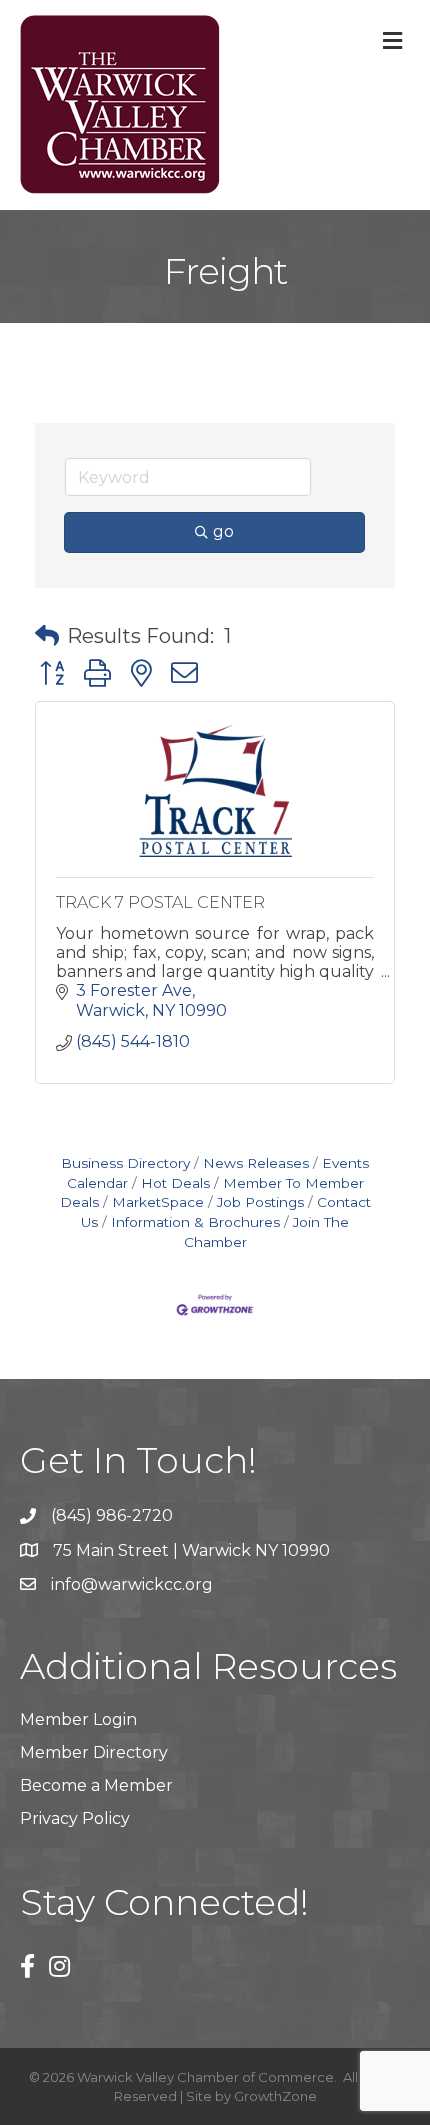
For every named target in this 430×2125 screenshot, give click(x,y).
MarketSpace (158, 1202)
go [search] (223, 531)
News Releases (256, 1163)
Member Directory (94, 1752)
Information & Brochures (195, 1222)
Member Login (78, 1719)
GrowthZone (275, 2096)
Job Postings (260, 1202)
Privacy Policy (75, 1818)
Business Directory (125, 1163)
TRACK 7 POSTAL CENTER (160, 902)
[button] (47, 636)
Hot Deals (175, 1183)
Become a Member (96, 1785)
